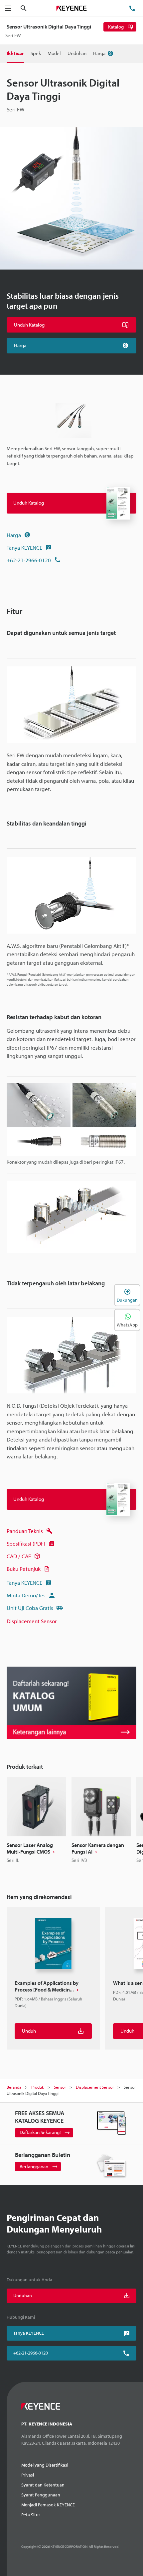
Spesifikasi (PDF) (26, 1543)
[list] (71, 1823)
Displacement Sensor (32, 1621)
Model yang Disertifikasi (45, 2465)
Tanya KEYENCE (24, 548)
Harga (14, 535)
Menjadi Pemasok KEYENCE (48, 2505)
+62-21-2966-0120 (29, 560)
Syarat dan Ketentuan (43, 2485)
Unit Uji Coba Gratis (30, 1608)
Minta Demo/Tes (26, 1595)
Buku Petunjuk (24, 1569)
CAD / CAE (19, 1556)
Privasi (28, 2475)
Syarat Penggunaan (41, 2495)
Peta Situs (31, 2515)
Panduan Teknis (25, 1531)
